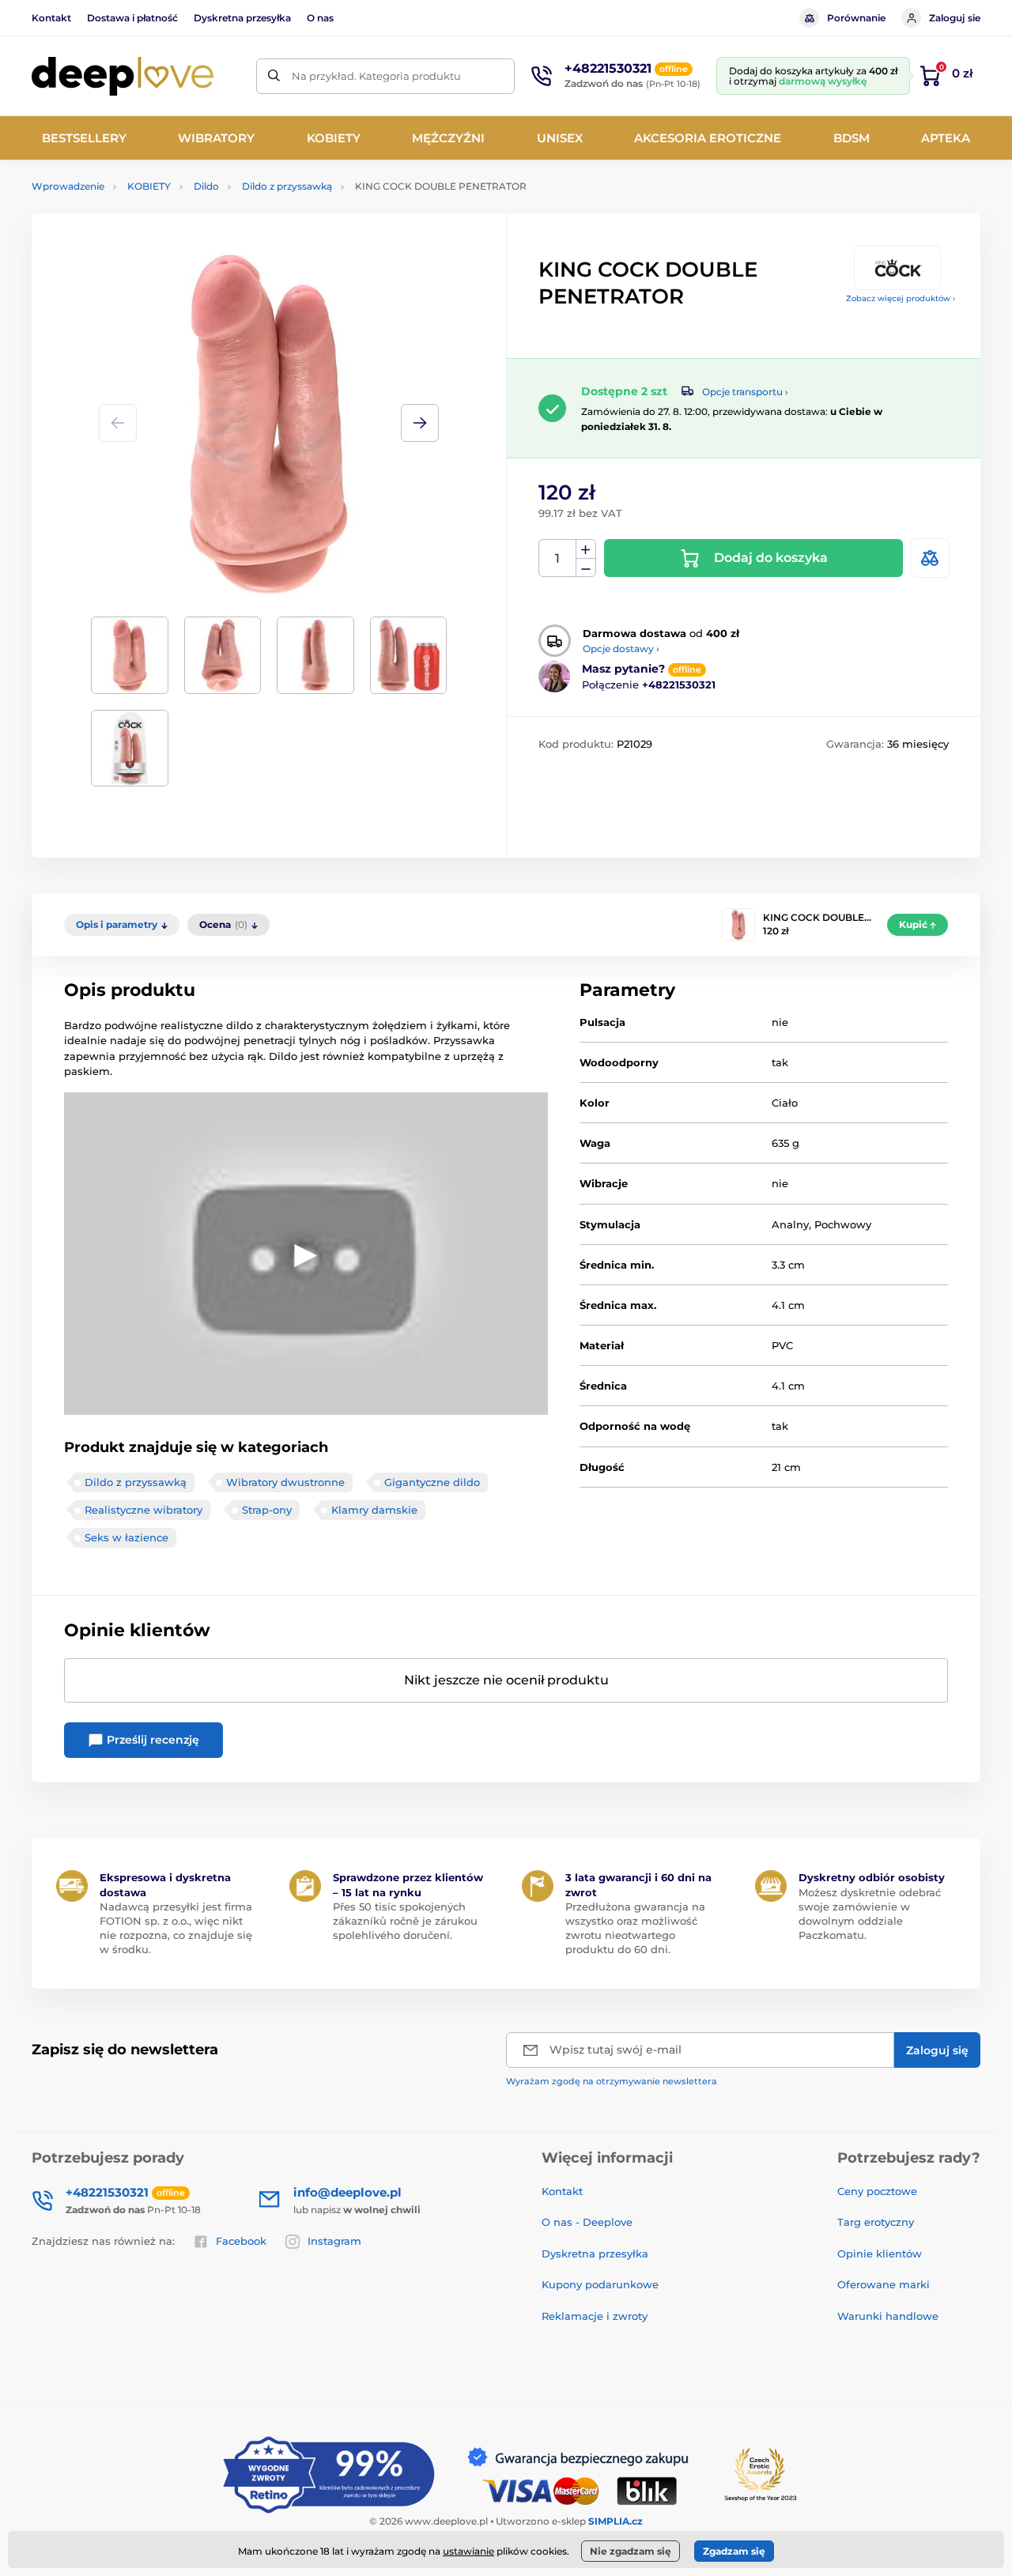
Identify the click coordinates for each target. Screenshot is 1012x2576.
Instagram (334, 2241)
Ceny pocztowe (877, 2191)
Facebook (241, 2241)
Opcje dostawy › (621, 649)
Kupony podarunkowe (600, 2284)
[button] (420, 423)
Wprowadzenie (68, 186)
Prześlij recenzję (151, 1740)
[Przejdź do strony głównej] (123, 76)
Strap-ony (267, 1510)
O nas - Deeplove (587, 2222)
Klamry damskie (374, 1510)
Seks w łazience (126, 1537)
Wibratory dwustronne (285, 1482)
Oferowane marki (884, 2284)
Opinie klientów (880, 2254)
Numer (558, 558)
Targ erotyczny (876, 2222)
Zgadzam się (734, 2551)
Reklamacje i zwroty (595, 2316)
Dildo (206, 186)
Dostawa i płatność (132, 18)
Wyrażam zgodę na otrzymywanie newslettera (612, 2081)
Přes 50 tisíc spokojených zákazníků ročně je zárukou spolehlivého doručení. (405, 1921)
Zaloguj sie (955, 18)
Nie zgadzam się (631, 2551)
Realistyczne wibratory (143, 1510)
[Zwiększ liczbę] (586, 549)
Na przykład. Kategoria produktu (376, 76)
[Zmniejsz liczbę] (586, 568)
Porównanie (856, 18)
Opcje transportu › (745, 392)
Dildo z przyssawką (287, 186)
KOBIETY (149, 186)
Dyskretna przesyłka (242, 18)
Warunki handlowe (888, 2316)
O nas (320, 18)
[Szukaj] (274, 76)
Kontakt (51, 18)
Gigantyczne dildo (432, 1482)
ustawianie (468, 2551)
